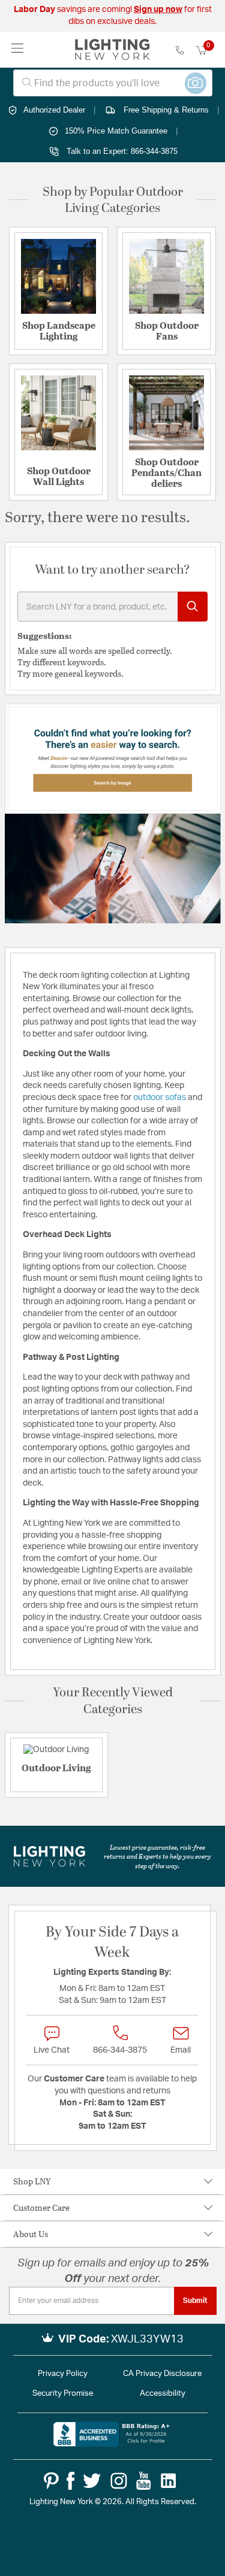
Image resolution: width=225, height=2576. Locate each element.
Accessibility (163, 2394)
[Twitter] (92, 2481)
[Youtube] (144, 2481)
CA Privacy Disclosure (162, 2374)
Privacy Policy (63, 2374)
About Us (31, 2234)
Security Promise (63, 2394)
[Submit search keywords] (193, 607)
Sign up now (158, 10)
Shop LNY (32, 2181)
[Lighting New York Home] (112, 50)
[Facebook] (70, 2481)
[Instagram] (119, 2481)
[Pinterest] (51, 2481)
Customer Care (41, 2207)
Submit (195, 2301)
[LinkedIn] (169, 2481)
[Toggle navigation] (18, 49)
